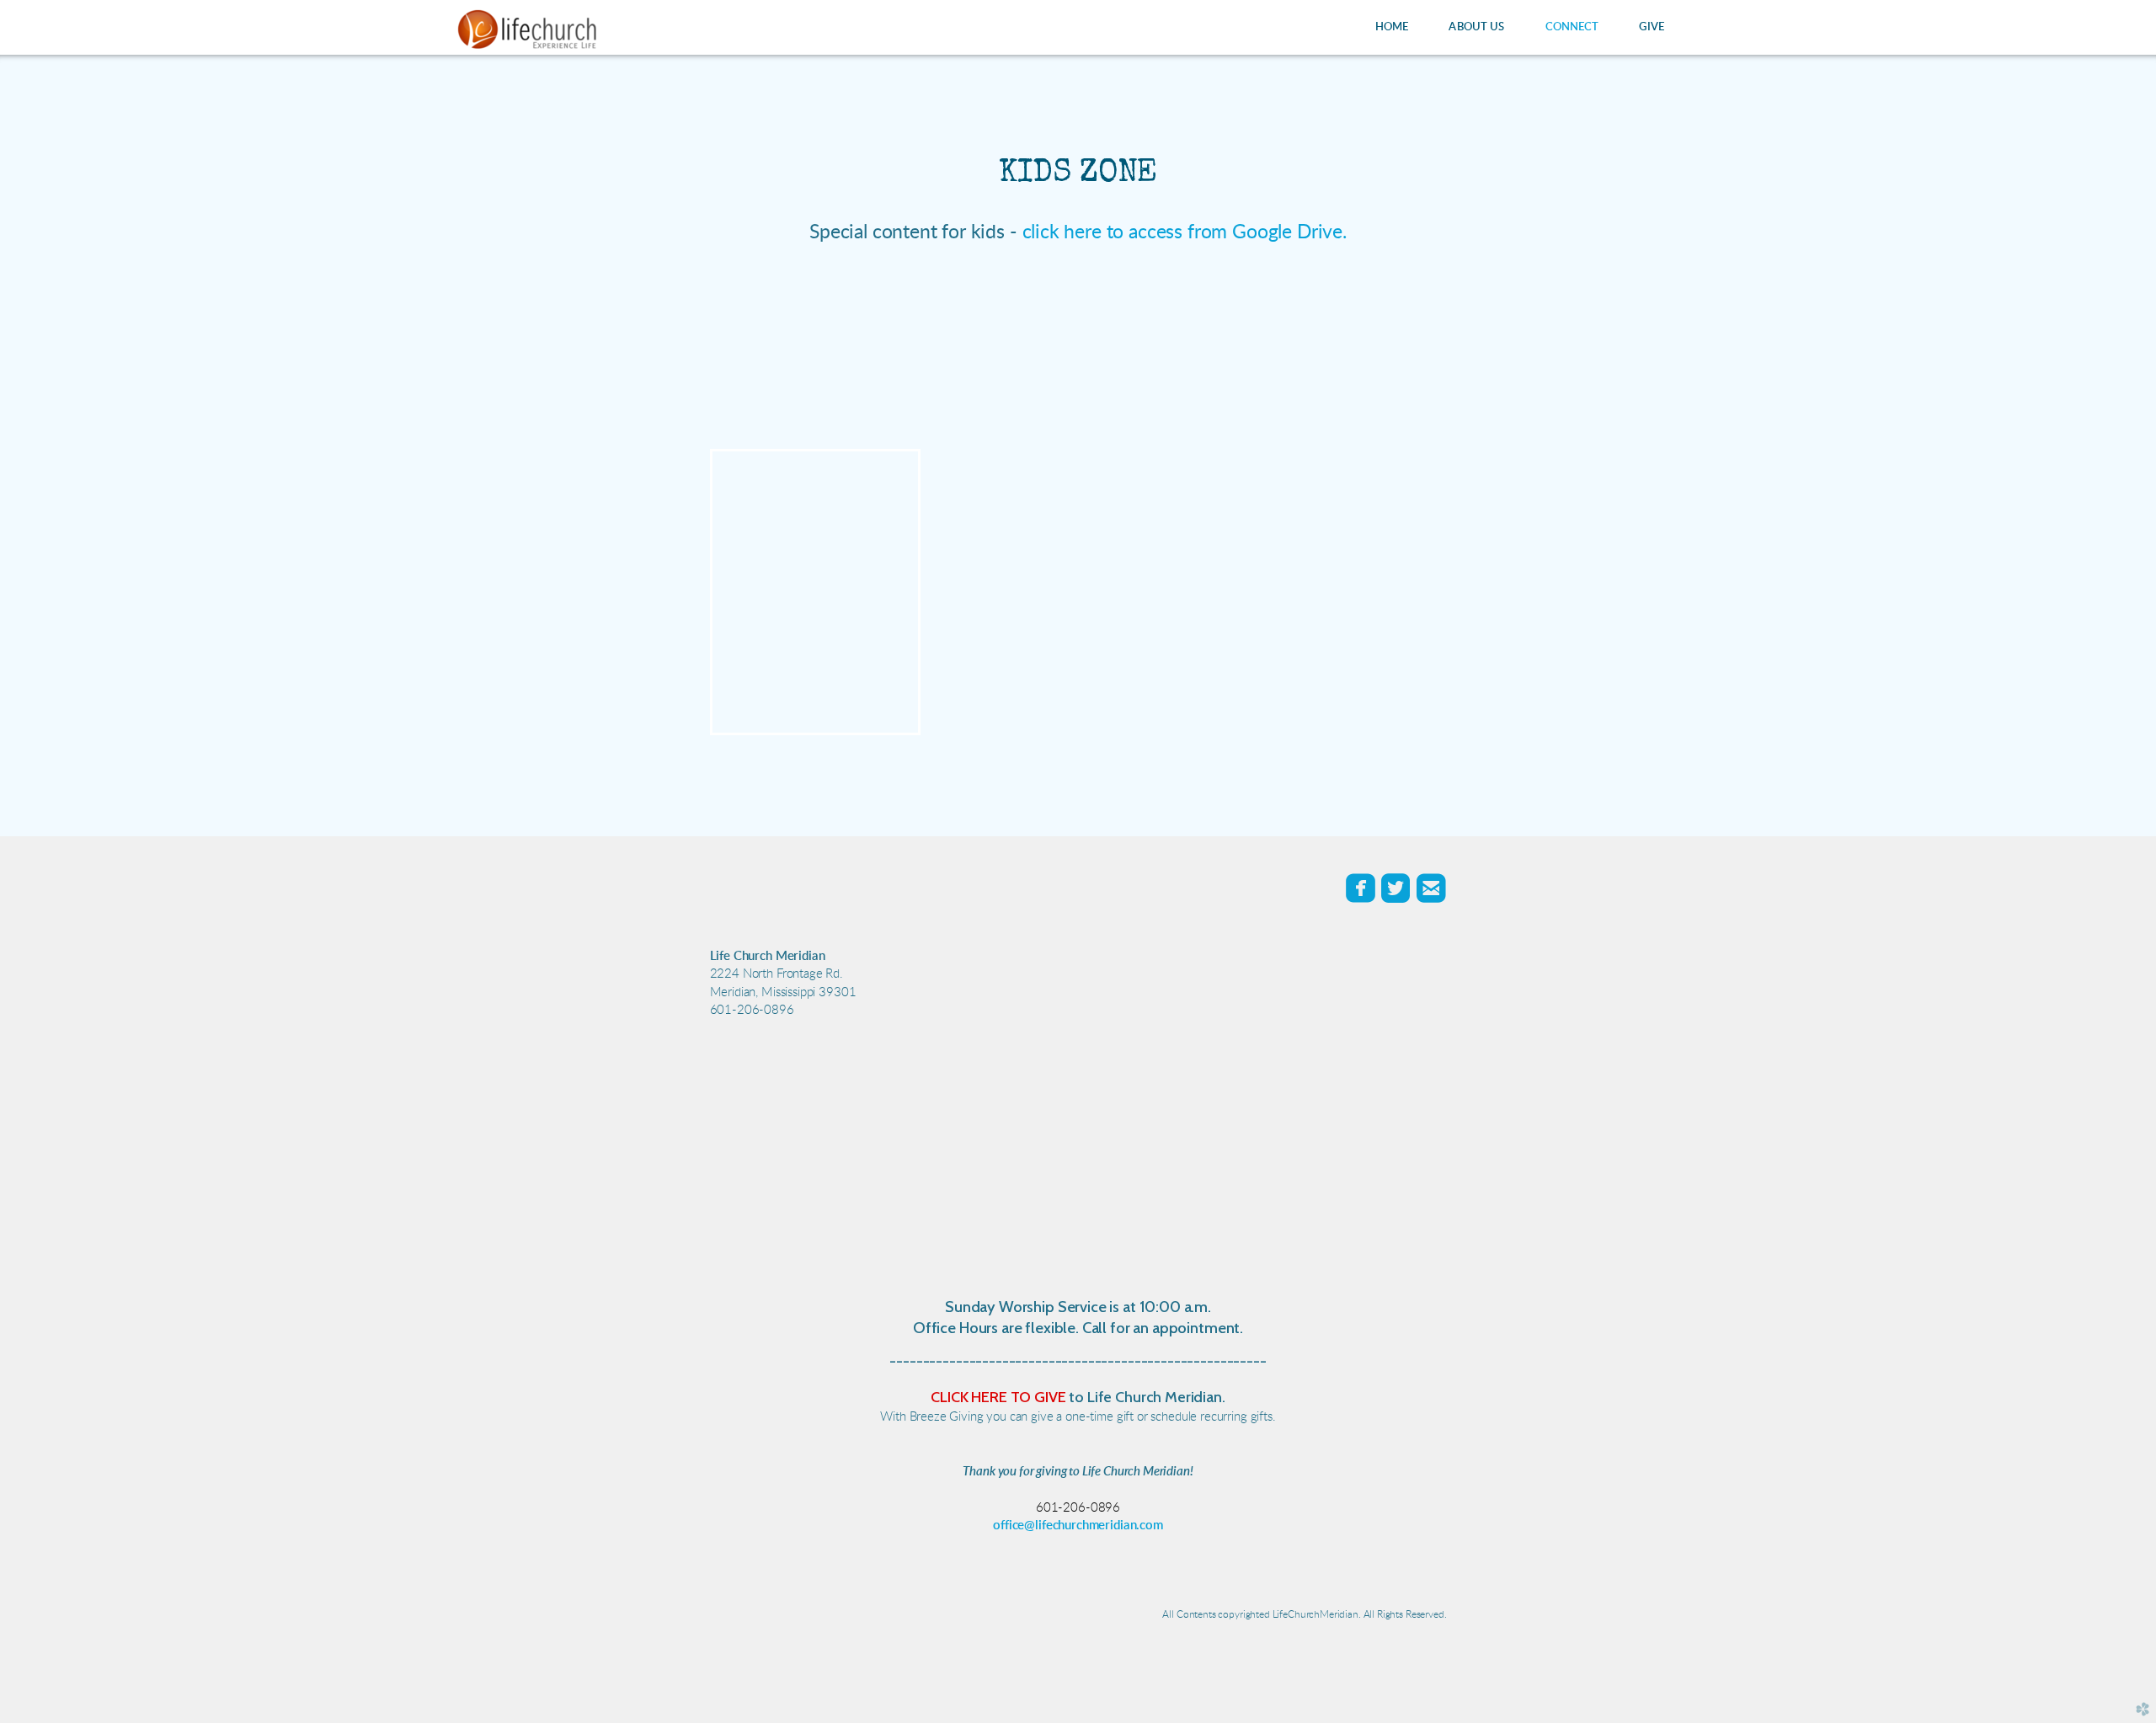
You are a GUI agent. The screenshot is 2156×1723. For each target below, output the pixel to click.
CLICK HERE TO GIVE (998, 1397)
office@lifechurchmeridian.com (1078, 1526)
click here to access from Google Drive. (1185, 232)
